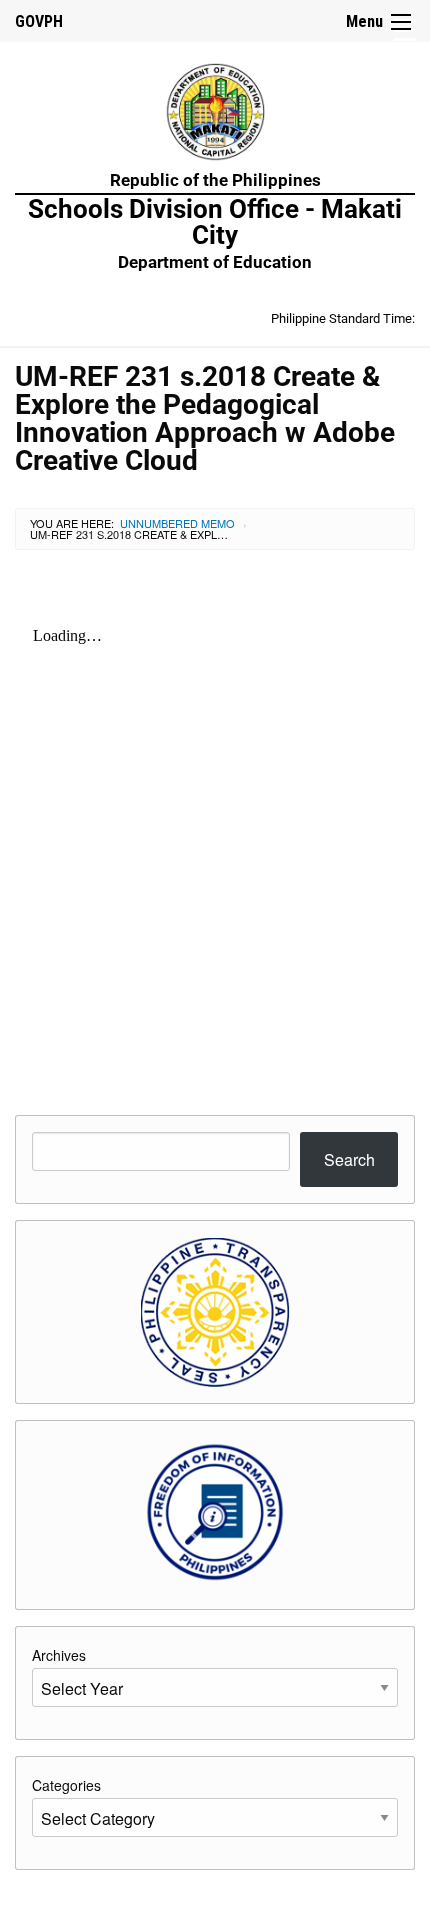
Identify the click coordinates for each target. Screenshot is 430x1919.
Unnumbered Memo (177, 523)
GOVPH (39, 21)
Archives (59, 1655)
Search (349, 1159)
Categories (66, 1785)
